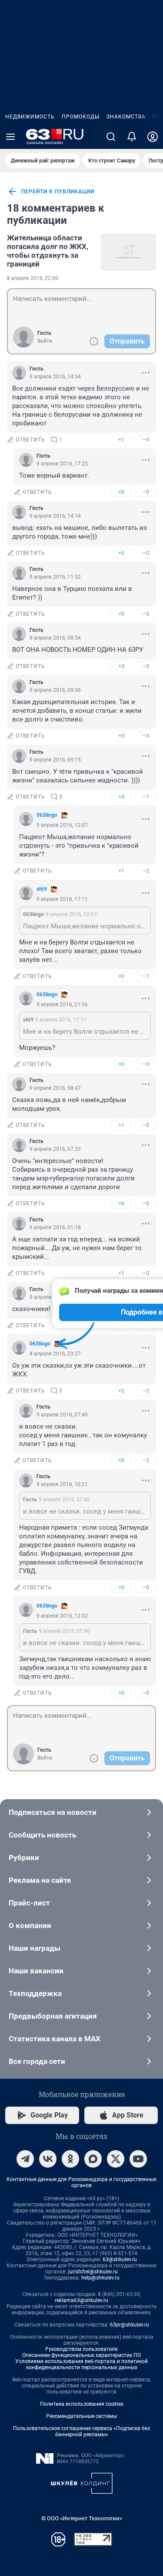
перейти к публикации (58, 192)
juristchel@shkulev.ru (93, 2272)
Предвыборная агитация (53, 2016)
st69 (42, 889)
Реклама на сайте (40, 1880)
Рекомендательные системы (81, 2416)
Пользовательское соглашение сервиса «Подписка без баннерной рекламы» (81, 2431)
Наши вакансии (36, 1971)
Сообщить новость (42, 1835)
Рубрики (24, 1858)
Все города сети (37, 2061)
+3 (121, 666)
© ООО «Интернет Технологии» (82, 2518)
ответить (30, 440)
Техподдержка (35, 1993)
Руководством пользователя (81, 2349)
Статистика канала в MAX (55, 2039)
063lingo (47, 815)
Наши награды (35, 1948)
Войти (45, 341)
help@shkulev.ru (100, 2278)
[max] (93, 2159)
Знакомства (126, 117)
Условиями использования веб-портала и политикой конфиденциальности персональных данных (81, 2364)
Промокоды (81, 117)
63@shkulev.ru (120, 2259)
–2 (146, 871)
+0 (121, 492)
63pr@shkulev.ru (130, 2325)
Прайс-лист (29, 1903)
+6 (121, 1203)
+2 (121, 1391)
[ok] (70, 2159)
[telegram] (25, 2159)
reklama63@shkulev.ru (81, 2300)
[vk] (48, 2159)
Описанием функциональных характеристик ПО (81, 2355)
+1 (121, 440)
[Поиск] (111, 137)
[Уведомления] (132, 137)
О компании (30, 1925)
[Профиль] (153, 137)
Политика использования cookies (82, 2404)
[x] (116, 2159)
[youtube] (138, 2159)
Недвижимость (30, 117)
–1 (146, 797)
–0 (146, 440)
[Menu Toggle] (10, 137)
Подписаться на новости (53, 1812)
